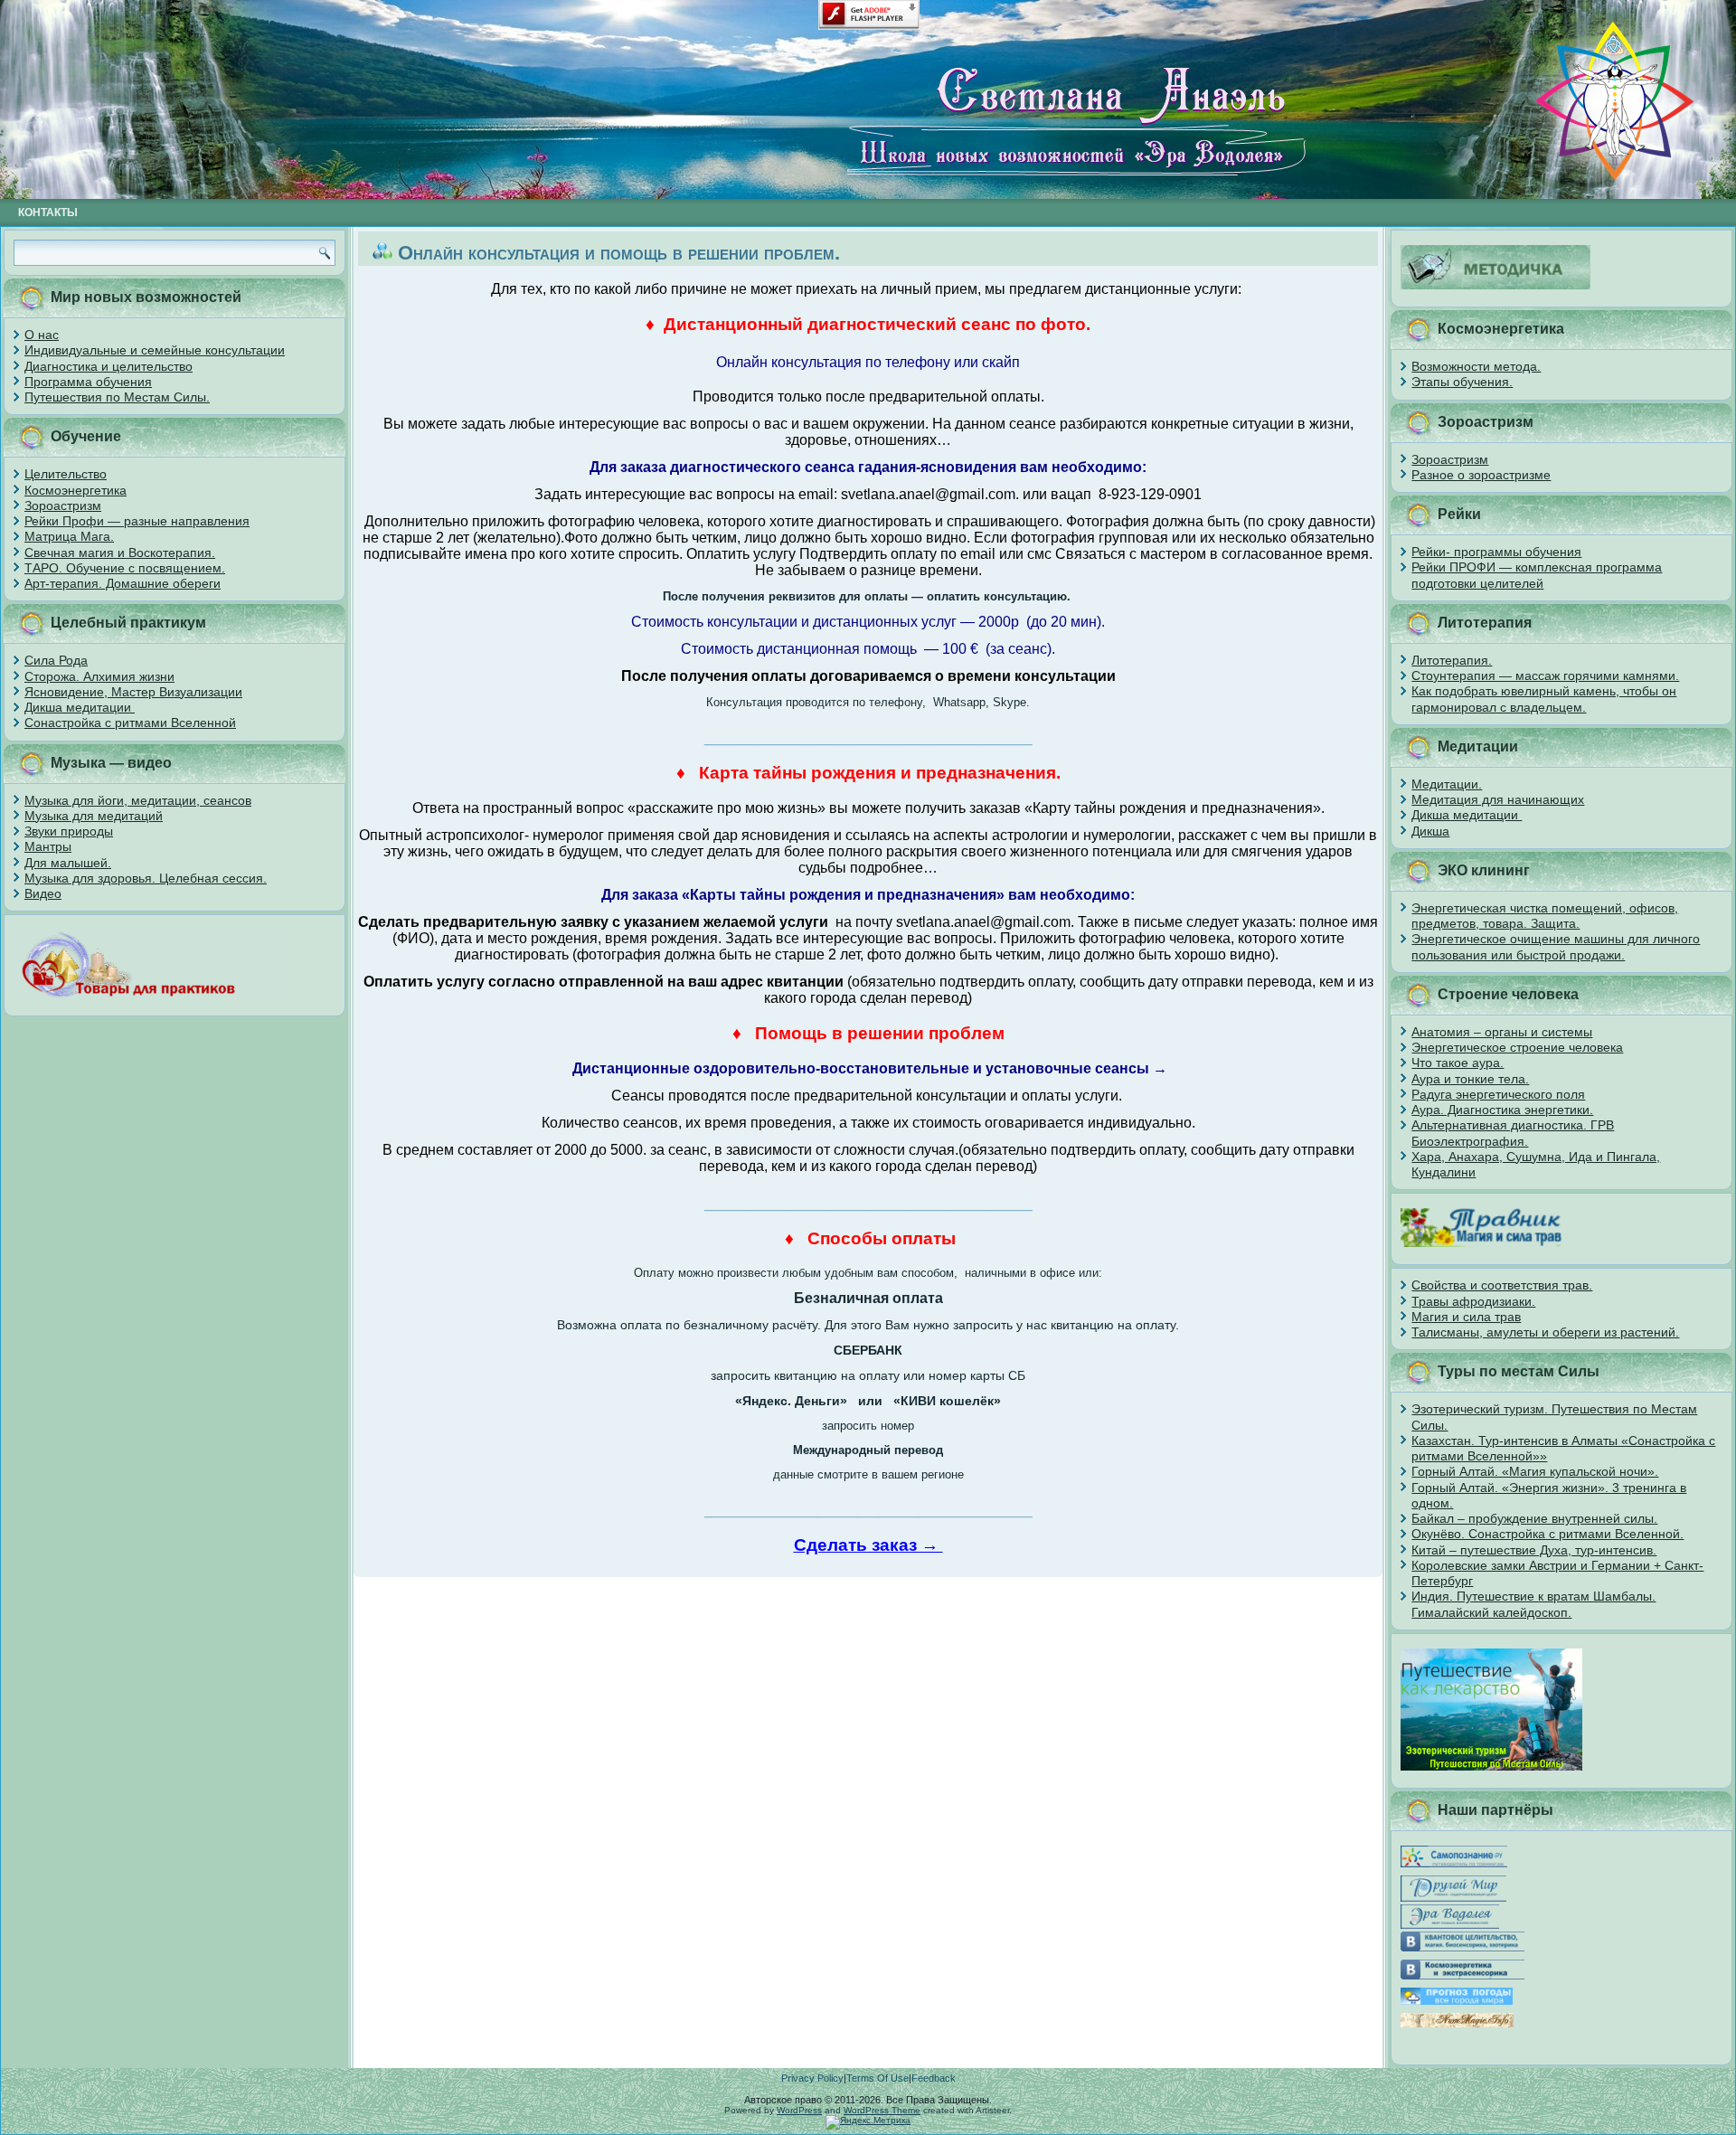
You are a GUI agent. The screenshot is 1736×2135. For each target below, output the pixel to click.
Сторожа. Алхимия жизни (99, 676)
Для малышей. (68, 863)
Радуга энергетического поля (1498, 1094)
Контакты (48, 213)
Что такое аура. (1458, 1063)
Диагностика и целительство (108, 366)
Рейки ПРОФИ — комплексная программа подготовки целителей (1537, 575)
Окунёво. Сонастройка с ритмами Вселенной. (1547, 1534)
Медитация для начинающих (1498, 799)
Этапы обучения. (1462, 382)
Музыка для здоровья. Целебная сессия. (146, 878)
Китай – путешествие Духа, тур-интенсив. (1534, 1550)
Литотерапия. (1452, 660)
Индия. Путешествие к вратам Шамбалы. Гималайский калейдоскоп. (1533, 1604)
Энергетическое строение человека (1517, 1047)
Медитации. (1447, 784)
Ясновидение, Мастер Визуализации (133, 692)
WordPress (799, 2110)
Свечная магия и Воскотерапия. (120, 553)
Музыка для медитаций (94, 816)
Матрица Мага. (69, 536)
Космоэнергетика (75, 490)
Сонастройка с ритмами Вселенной (130, 723)
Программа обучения (88, 382)
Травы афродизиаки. (1473, 1301)
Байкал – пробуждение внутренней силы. (1534, 1518)
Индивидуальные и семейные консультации (155, 350)
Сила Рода (56, 660)
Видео (43, 893)
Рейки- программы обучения (1496, 552)
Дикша (1430, 831)
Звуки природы (69, 831)
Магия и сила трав (1466, 1317)
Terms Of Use (877, 2078)
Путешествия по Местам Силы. (117, 397)
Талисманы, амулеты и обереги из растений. (1545, 1332)
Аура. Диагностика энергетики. (1502, 1110)
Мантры (48, 846)
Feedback (934, 2078)
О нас (42, 335)
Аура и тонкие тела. (1470, 1079)
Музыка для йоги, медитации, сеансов (138, 800)
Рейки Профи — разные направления (137, 521)
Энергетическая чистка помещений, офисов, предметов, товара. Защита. (1545, 916)
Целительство (66, 474)
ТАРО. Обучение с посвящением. (125, 568)
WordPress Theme (882, 2110)
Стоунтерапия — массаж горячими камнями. (1545, 675)
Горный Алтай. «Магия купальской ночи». (1535, 1471)
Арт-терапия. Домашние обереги (123, 583)
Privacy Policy (812, 2078)
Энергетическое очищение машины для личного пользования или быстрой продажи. (1556, 946)
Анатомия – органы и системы (1502, 1032)
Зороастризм (63, 505)
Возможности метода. (1476, 366)
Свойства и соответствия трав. (1502, 1285)
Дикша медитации (80, 707)
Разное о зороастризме (1481, 475)
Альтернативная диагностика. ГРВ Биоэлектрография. (1513, 1133)
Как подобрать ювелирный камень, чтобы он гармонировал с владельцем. (1544, 699)
